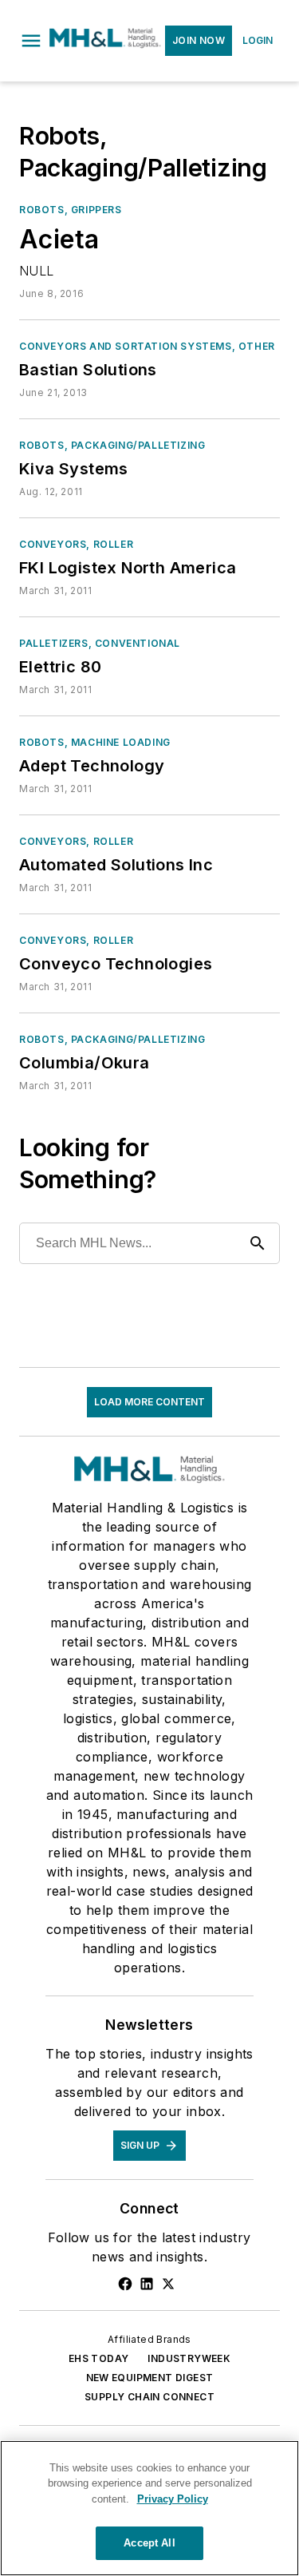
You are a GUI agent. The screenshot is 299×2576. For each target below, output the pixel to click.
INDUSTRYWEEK (189, 2358)
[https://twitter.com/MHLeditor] (168, 2284)
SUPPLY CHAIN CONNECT (149, 2397)
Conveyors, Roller (76, 544)
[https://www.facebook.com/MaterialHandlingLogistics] (125, 2284)
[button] (31, 41)
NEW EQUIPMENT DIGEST (150, 2378)
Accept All (149, 2543)
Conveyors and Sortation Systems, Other (147, 346)
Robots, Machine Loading (95, 742)
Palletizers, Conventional (100, 643)
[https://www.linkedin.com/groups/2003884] (147, 2284)
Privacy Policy (173, 2499)
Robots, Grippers (71, 210)
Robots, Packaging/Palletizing (112, 445)
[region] (149, 2508)
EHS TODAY (99, 2358)
